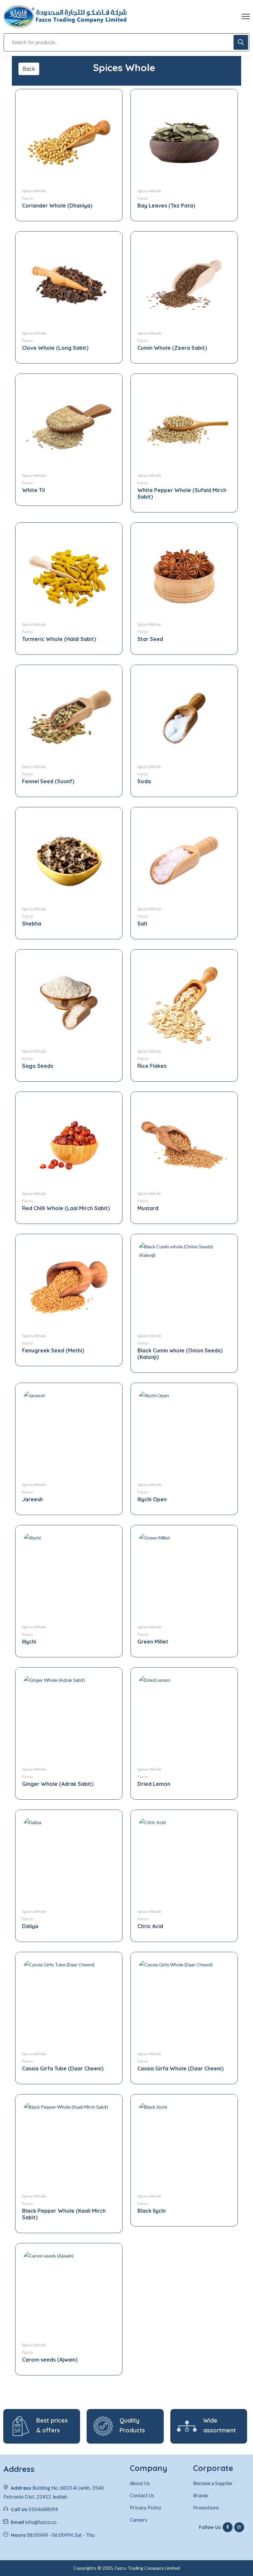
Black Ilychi (152, 2211)
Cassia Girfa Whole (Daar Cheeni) (180, 2068)
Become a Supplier (213, 2483)
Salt (142, 924)
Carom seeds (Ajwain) (50, 2360)
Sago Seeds (38, 1066)
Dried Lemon (154, 1784)
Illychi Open (152, 1499)
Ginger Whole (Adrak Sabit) (58, 1784)
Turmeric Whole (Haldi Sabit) (59, 639)
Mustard (148, 1208)
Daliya (30, 1926)
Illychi (29, 1642)
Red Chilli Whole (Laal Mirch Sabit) (66, 1208)
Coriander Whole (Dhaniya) (57, 206)
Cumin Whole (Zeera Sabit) (172, 348)
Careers (139, 2520)
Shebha (32, 924)
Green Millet (153, 1642)
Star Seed (150, 639)
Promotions (206, 2507)
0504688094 (43, 2509)
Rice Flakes (152, 1066)
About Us (140, 2483)
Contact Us (142, 2495)
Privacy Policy (146, 2507)
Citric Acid (150, 1926)
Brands (201, 2495)
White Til (33, 490)
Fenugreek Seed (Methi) (53, 1350)
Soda (144, 781)
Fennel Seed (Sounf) (48, 781)
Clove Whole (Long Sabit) (55, 348)
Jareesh (32, 1499)
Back (29, 69)
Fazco (27, 198)
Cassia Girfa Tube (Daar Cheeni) (63, 2068)
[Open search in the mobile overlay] (126, 42)
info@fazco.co (41, 2522)
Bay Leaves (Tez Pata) (166, 206)
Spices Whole (34, 191)
